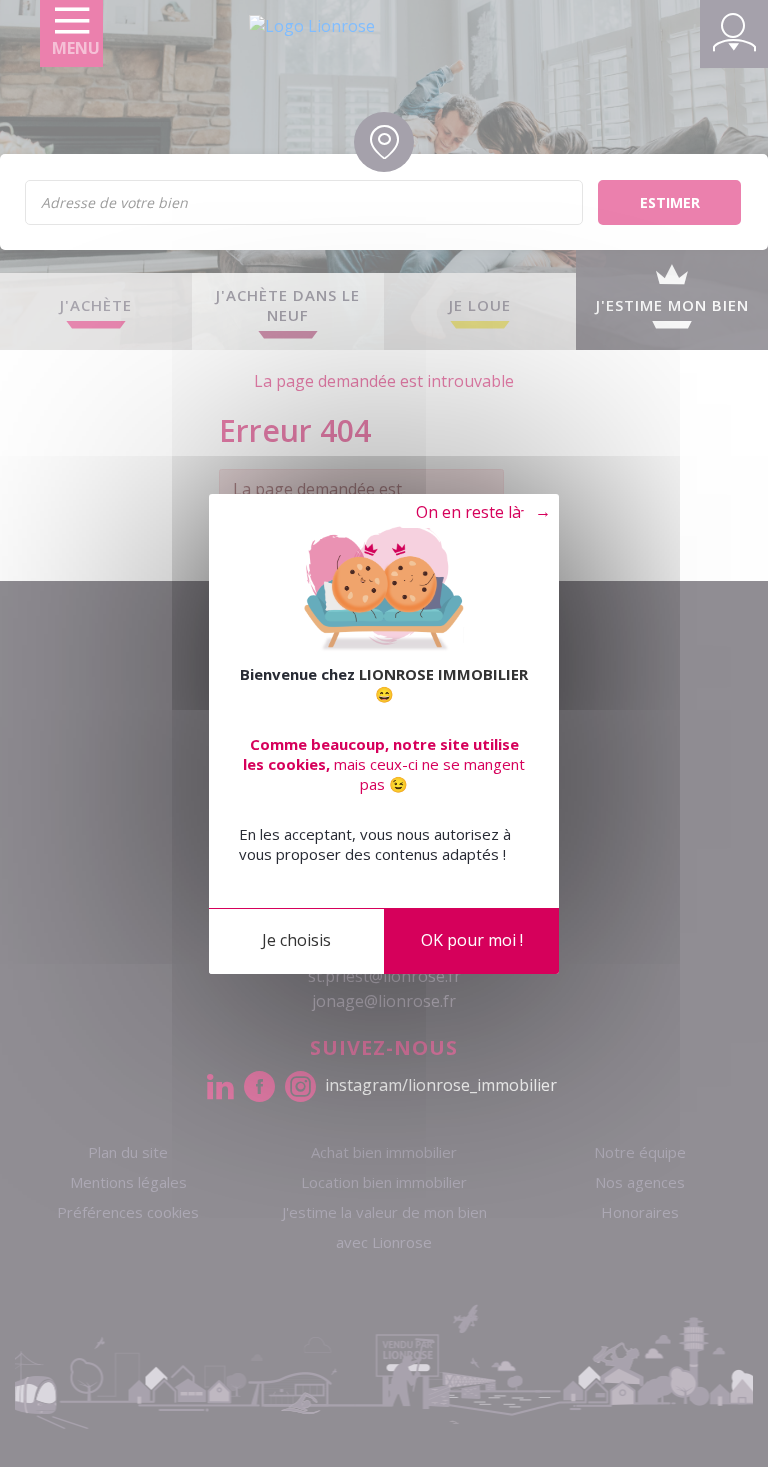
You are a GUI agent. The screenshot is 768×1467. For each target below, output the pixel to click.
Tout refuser (473, 513)
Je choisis (296, 940)
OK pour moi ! (472, 940)
